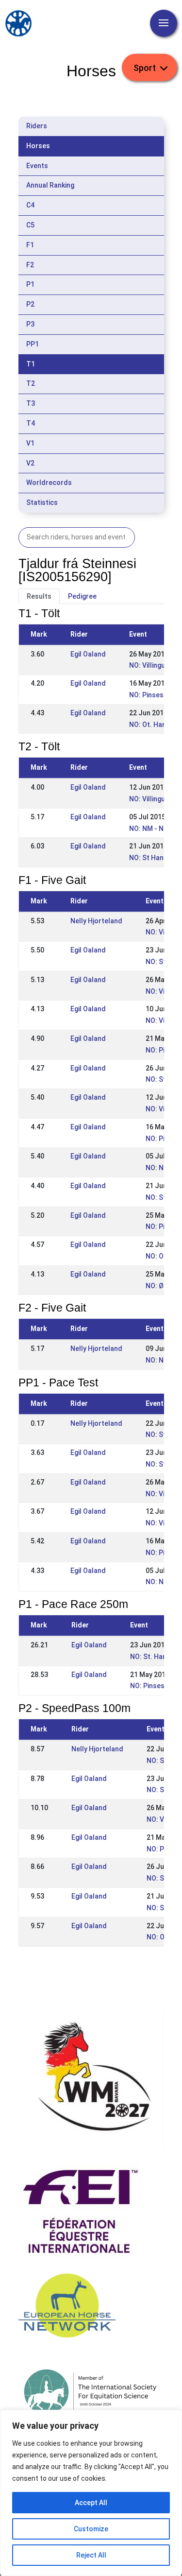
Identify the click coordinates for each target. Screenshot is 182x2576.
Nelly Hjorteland (96, 921)
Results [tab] (39, 596)
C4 (30, 205)
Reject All (91, 2555)
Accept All (91, 2503)
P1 (30, 284)
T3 (31, 403)
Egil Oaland (88, 654)
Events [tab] (37, 166)
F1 (30, 245)
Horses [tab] (38, 146)
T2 (31, 383)
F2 (30, 265)
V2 (30, 463)
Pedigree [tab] (82, 596)
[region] (91, 2493)
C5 (30, 225)
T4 (31, 423)
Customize (91, 2529)
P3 (30, 324)
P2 (30, 304)
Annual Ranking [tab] (50, 185)
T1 (31, 364)
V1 (30, 443)
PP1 (33, 344)
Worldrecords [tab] (49, 483)
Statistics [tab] (42, 502)
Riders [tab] (37, 126)
